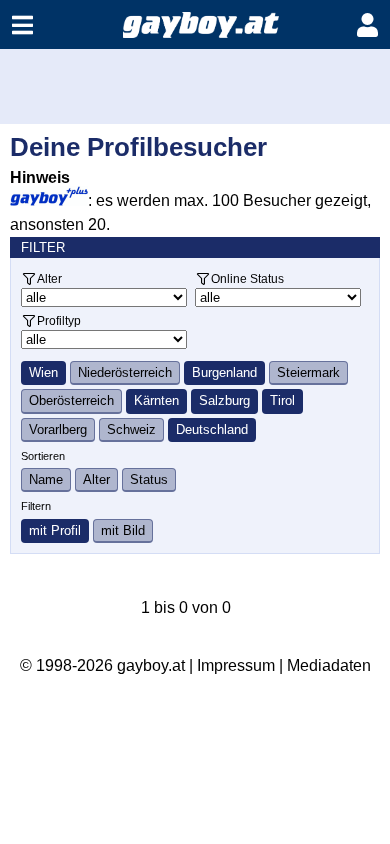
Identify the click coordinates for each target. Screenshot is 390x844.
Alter (49, 278)
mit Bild (123, 530)
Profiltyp (59, 320)
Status (149, 479)
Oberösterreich (71, 400)
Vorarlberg (58, 429)
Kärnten (156, 400)
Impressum (236, 665)
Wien (43, 372)
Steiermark (308, 372)
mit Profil (55, 530)
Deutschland (212, 429)
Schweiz (131, 429)
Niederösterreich (125, 372)
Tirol (282, 400)
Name (46, 479)
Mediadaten (329, 665)
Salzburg (224, 400)
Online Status (247, 278)
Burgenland (224, 372)
